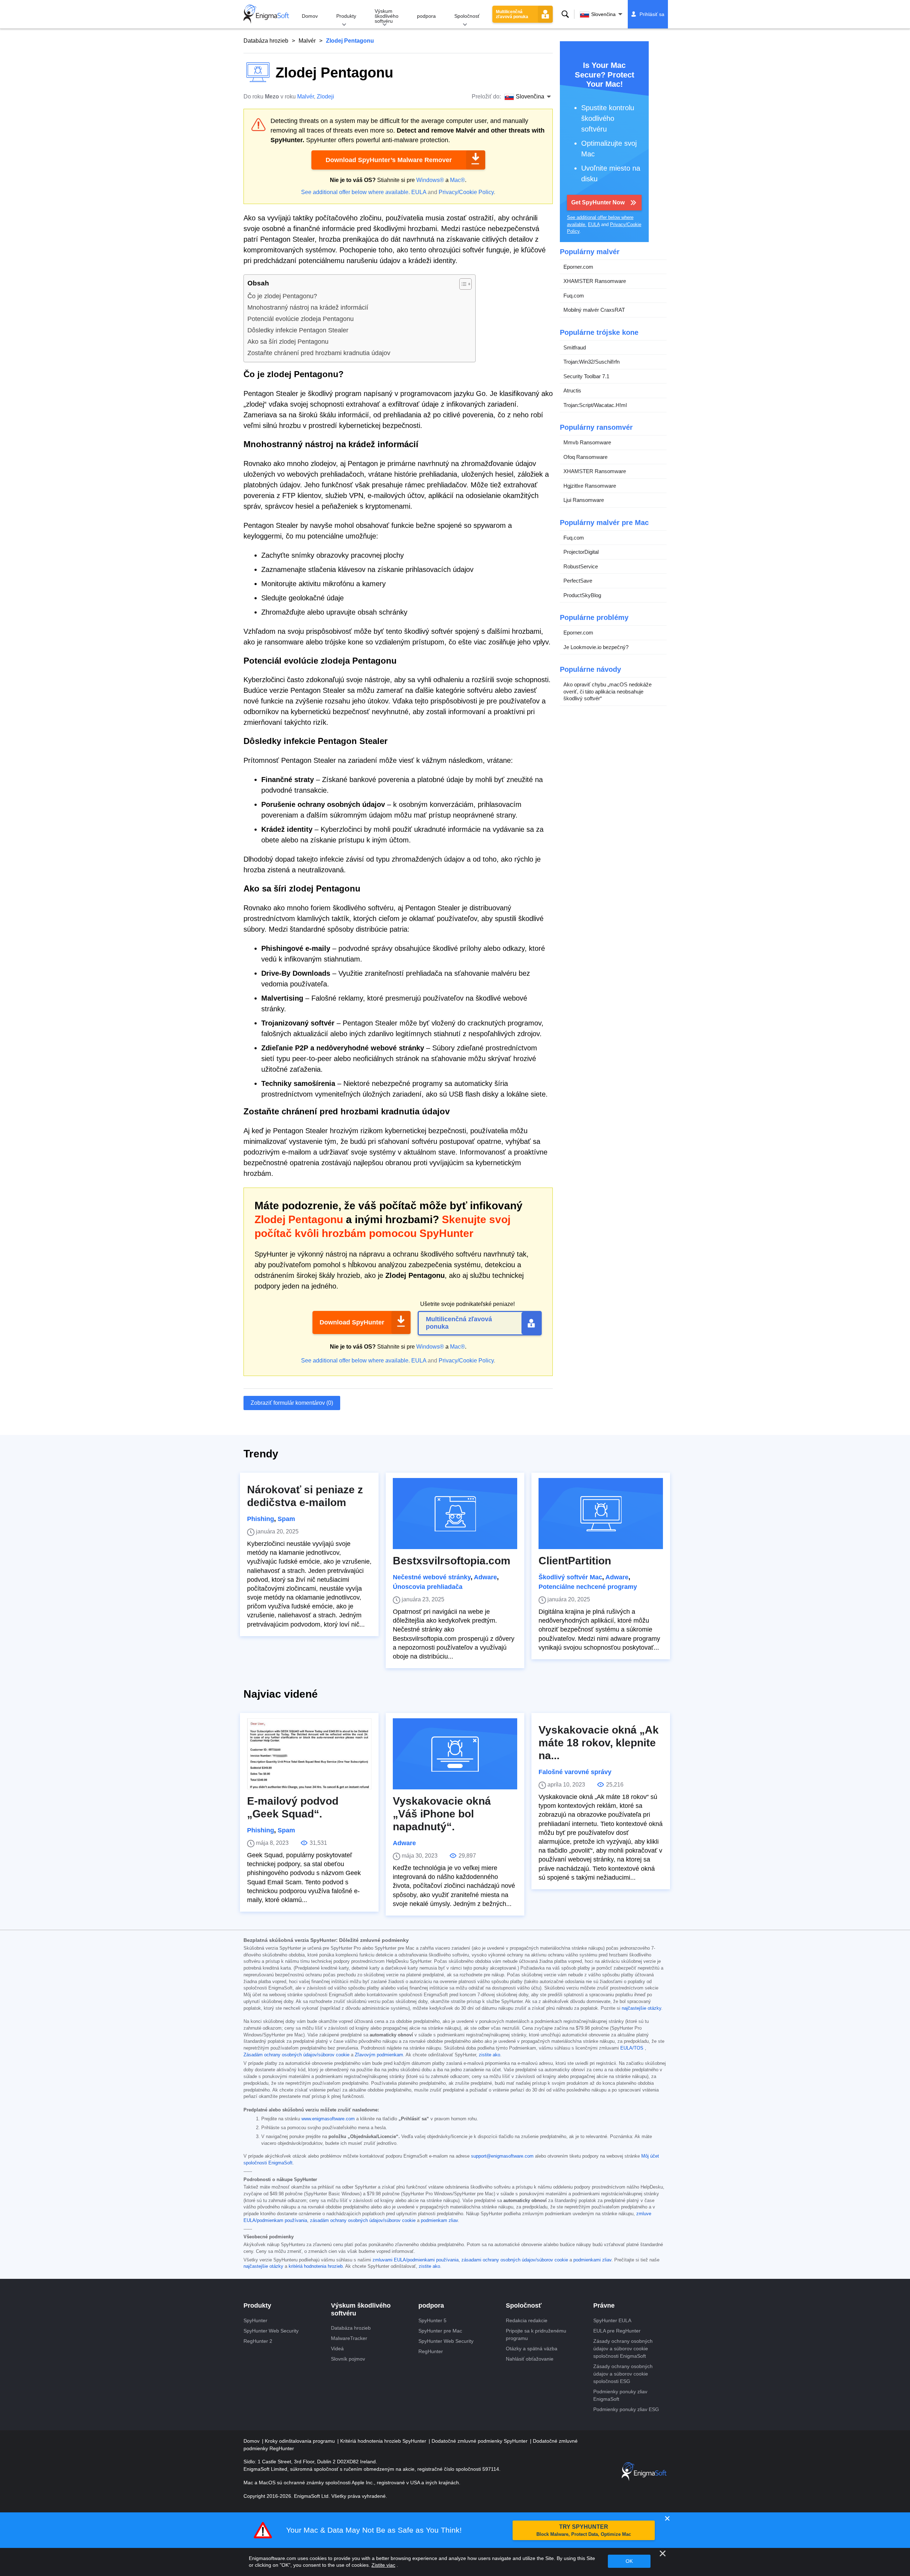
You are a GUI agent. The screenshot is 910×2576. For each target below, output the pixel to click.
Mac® (457, 180)
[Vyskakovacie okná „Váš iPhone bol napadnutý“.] (455, 1754)
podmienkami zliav (592, 2260)
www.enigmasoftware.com (328, 2119)
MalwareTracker (349, 2338)
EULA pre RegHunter (617, 2331)
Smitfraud (575, 347)
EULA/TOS (632, 2048)
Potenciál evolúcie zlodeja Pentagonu (301, 319)
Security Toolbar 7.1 (586, 376)
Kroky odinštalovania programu (301, 2441)
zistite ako (489, 2055)
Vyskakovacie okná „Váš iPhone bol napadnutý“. (442, 1814)
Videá (337, 2349)
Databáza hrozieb (266, 41)
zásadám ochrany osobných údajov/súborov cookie (363, 2221)
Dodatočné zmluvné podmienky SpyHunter (480, 2441)
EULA (419, 192)
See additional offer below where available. (355, 192)
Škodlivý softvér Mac (570, 1577)
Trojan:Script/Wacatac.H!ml (595, 405)
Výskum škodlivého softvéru (387, 16)
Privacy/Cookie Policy (466, 192)
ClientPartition (575, 1561)
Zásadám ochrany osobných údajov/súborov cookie (296, 2055)
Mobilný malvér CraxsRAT (594, 310)
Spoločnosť (467, 16)
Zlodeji (325, 97)
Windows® (430, 180)
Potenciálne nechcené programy (588, 1587)
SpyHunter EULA (612, 2320)
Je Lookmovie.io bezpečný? (596, 647)
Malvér (307, 41)
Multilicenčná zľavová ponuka (512, 14)
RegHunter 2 (258, 2341)
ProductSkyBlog (582, 595)
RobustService (581, 566)
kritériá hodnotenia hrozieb (316, 2266)
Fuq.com (574, 296)
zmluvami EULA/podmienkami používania (416, 2260)
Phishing (261, 1519)
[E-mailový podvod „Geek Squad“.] (309, 1754)
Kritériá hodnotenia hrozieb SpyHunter (384, 2441)
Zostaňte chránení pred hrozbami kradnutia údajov (319, 353)
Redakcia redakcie (527, 2320)
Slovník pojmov (348, 2359)
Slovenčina (603, 14)
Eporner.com (578, 267)
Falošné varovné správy (575, 1772)
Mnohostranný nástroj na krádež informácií (308, 307)
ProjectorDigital (581, 552)
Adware (485, 1577)
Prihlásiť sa (652, 14)
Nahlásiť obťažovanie (530, 2359)
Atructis (572, 390)
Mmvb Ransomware (587, 442)
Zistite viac (383, 2565)
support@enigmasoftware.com (502, 2156)
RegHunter (431, 2351)
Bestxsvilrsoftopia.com (452, 1561)
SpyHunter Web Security (271, 2331)
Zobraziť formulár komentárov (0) (292, 1403)
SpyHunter (255, 2320)
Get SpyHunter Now (598, 202)
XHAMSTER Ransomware (595, 281)
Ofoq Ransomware (585, 457)
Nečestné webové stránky (432, 1577)
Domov (310, 16)
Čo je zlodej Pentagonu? (282, 296)
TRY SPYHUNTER (584, 2530)
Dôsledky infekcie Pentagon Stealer (298, 330)
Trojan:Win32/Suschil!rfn (591, 362)
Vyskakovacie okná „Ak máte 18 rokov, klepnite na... (599, 1743)
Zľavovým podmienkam (379, 2055)
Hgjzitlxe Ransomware (590, 486)
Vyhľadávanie (565, 14)
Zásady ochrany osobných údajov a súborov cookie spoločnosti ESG (623, 2374)
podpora (426, 16)
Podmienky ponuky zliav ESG (626, 2409)
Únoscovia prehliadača (428, 1587)
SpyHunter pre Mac (440, 2331)
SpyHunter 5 (432, 2320)
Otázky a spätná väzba (532, 2349)
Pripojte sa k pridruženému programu (536, 2334)
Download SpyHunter (352, 1322)
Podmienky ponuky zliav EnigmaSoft (620, 2395)
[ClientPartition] (601, 1514)
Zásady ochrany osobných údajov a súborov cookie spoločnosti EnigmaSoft (623, 2349)
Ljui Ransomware (584, 500)
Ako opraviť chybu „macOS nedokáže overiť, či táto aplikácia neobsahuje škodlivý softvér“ (607, 691)
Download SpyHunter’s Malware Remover (389, 160)
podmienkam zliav (439, 2221)
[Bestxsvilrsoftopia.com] (455, 1514)
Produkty (346, 16)
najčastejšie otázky (641, 2008)
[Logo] (266, 14)
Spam (286, 1519)
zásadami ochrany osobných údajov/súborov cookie (515, 2260)
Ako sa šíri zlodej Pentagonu (288, 342)
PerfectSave (578, 581)
